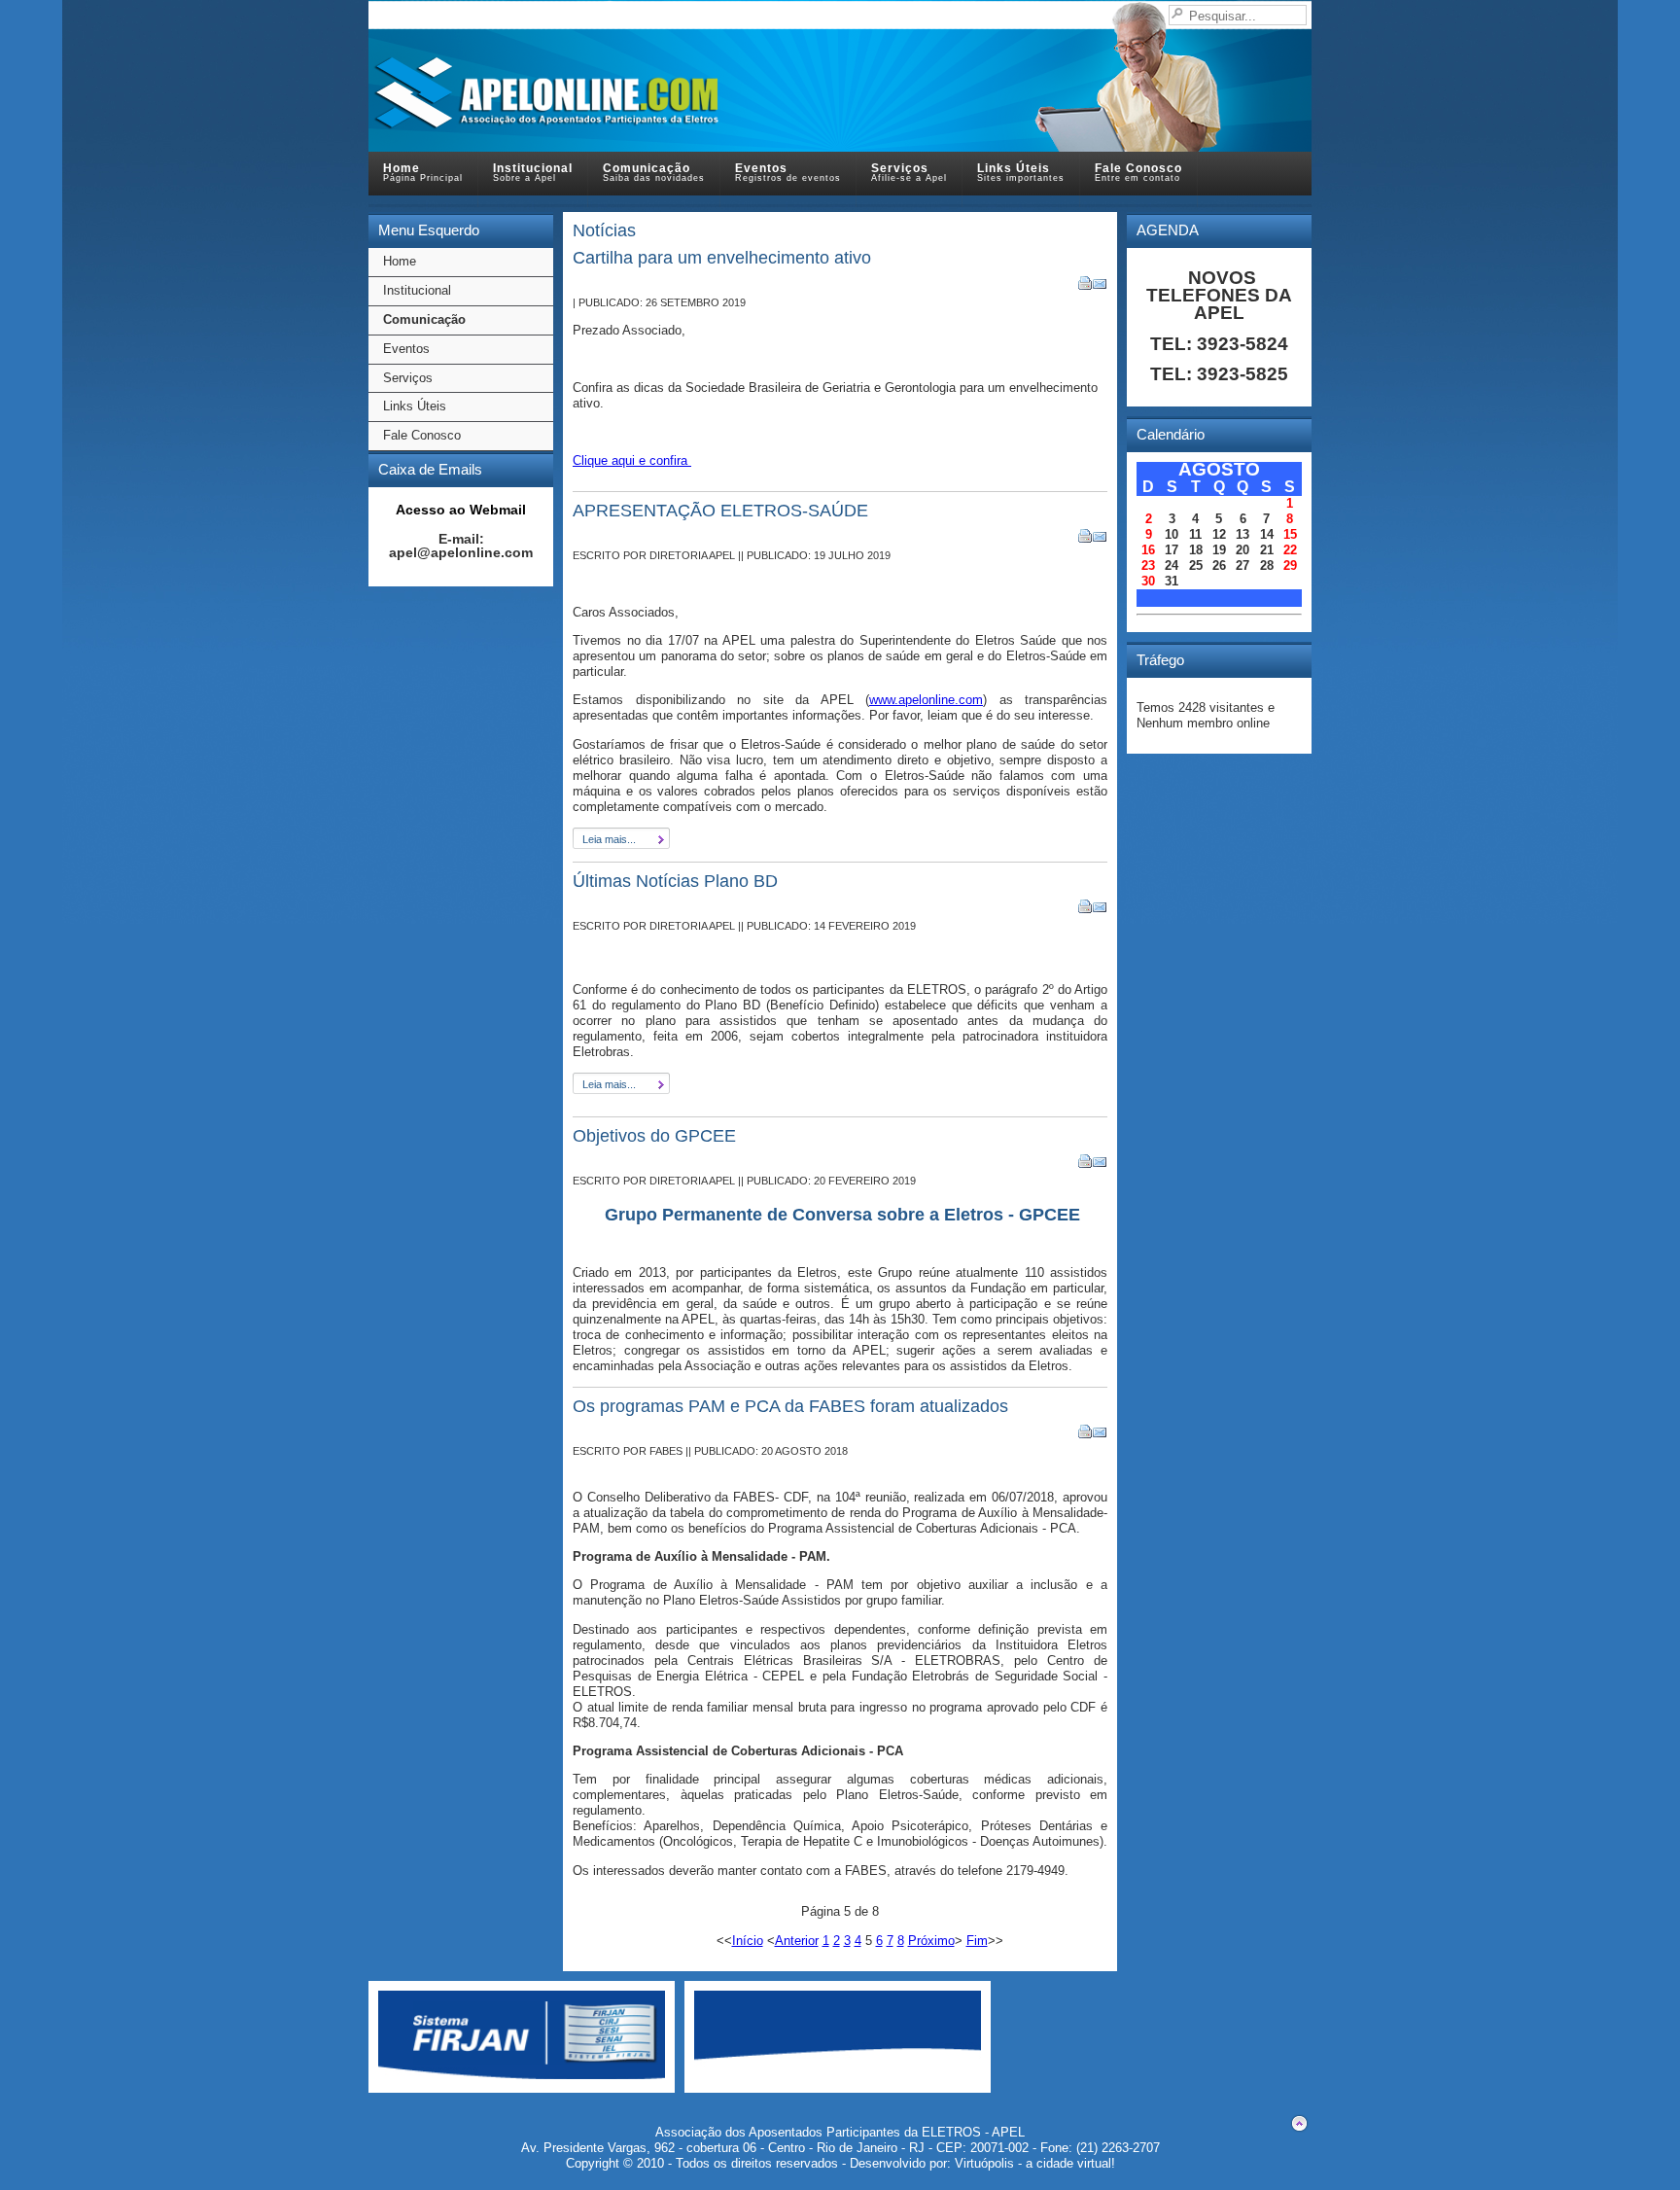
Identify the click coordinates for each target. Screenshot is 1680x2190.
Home (400, 261)
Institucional (417, 290)
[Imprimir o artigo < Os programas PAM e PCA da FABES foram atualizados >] (1085, 1435)
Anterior (797, 1941)
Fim (977, 1941)
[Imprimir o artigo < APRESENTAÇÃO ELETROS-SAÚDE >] (1085, 539)
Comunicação (424, 319)
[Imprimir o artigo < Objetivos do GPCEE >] (1085, 1165)
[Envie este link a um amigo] (1100, 286)
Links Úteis (415, 406)
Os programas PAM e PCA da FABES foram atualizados (790, 1406)
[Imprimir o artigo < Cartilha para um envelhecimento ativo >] (1085, 286)
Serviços (408, 378)
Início (748, 1941)
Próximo (931, 1941)
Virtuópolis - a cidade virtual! (1035, 2163)
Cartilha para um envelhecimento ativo (722, 258)
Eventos (406, 349)
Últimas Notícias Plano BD (675, 881)
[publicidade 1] (522, 2075)
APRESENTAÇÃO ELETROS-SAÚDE (720, 511)
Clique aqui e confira (632, 460)
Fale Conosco (422, 435)
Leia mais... (609, 839)
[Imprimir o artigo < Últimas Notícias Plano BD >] (1085, 910)
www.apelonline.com (926, 700)
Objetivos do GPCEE (654, 1136)
